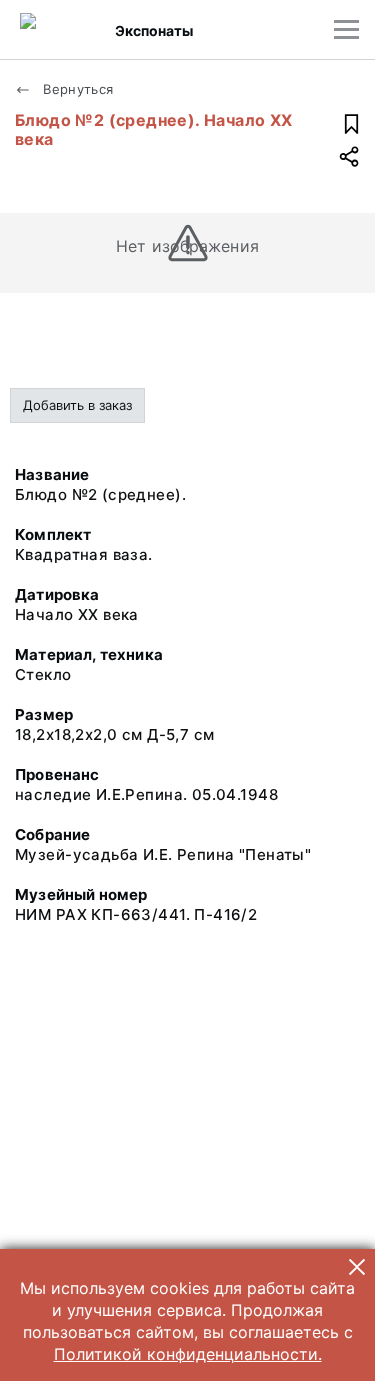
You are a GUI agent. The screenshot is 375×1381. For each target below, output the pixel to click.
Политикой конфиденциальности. (188, 1354)
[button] (357, 1267)
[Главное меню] (346, 29)
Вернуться (76, 89)
